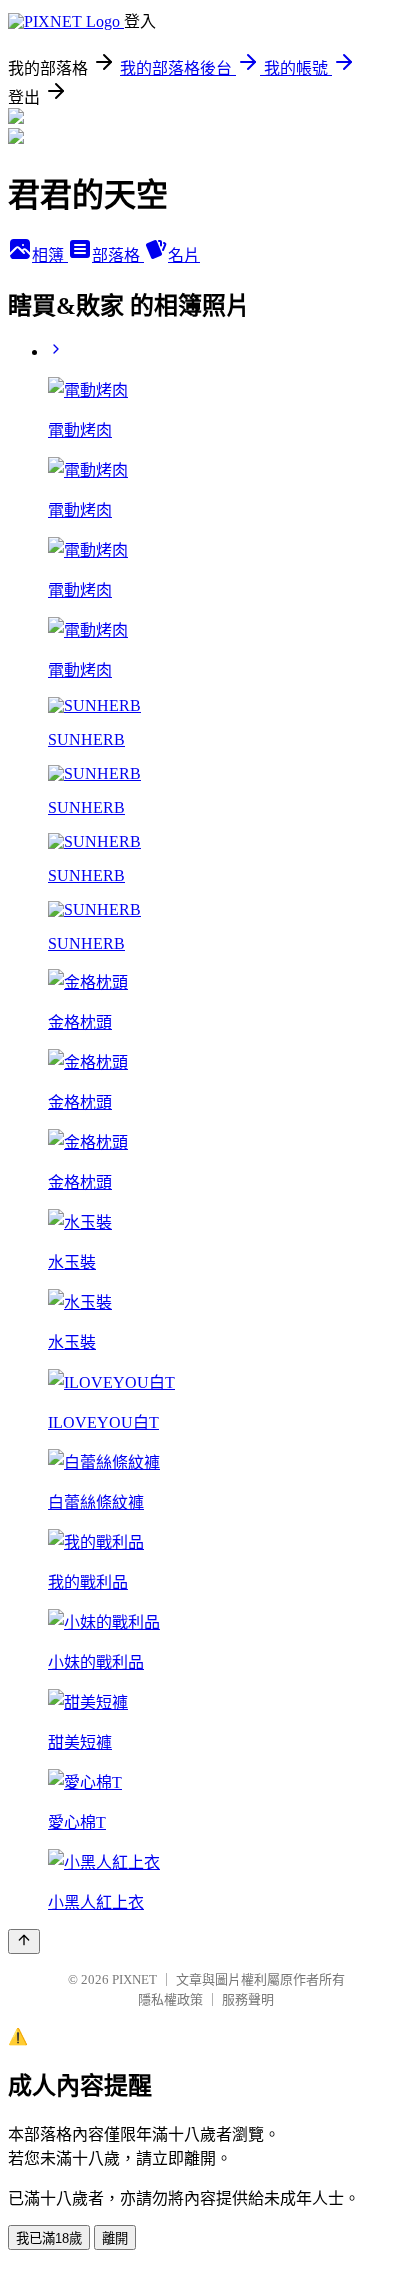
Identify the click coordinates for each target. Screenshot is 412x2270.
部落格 (118, 255)
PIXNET (134, 1979)
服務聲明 (248, 1999)
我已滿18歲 (49, 2238)
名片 (184, 255)
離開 (115, 2238)
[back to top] (24, 1941)
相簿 (50, 255)
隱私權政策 (170, 1999)
